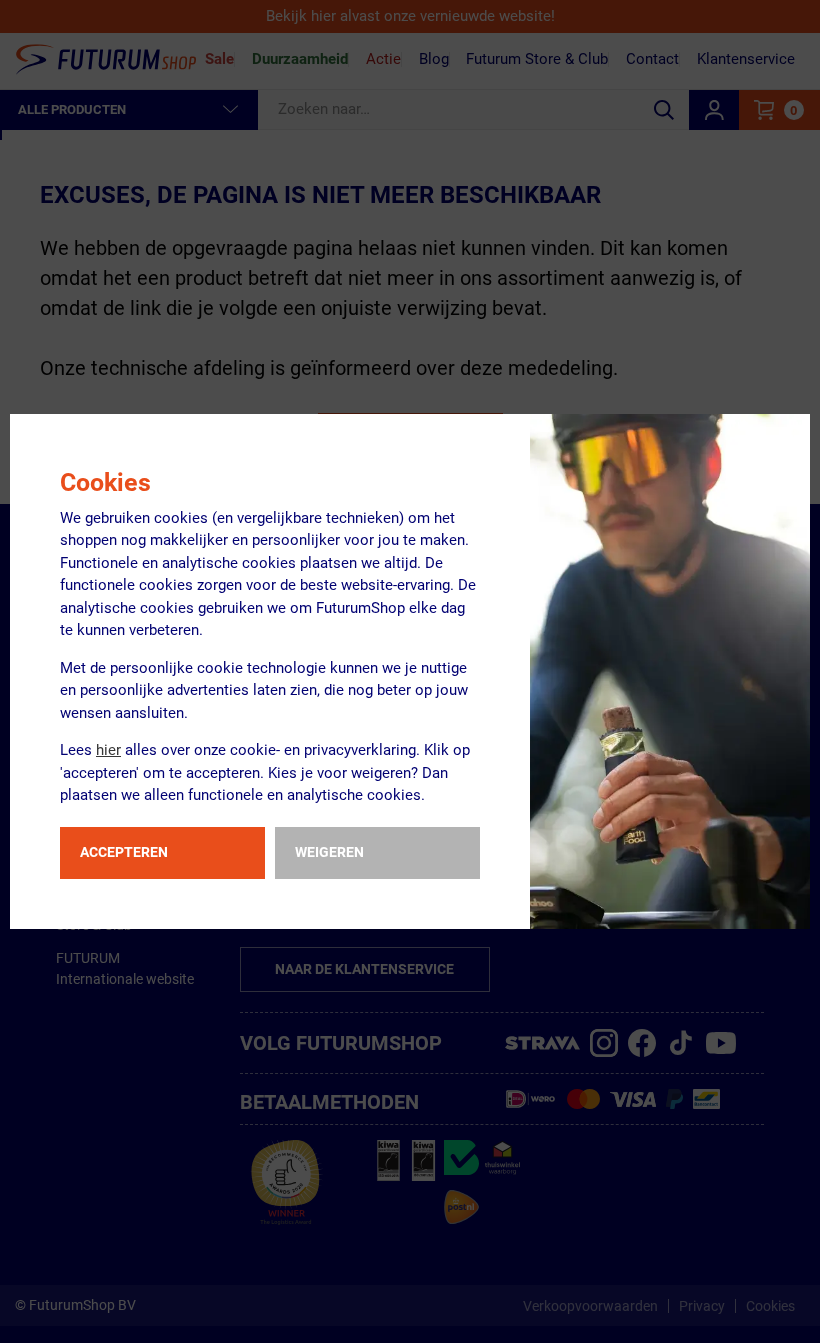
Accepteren (124, 852)
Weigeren (329, 852)
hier (108, 750)
